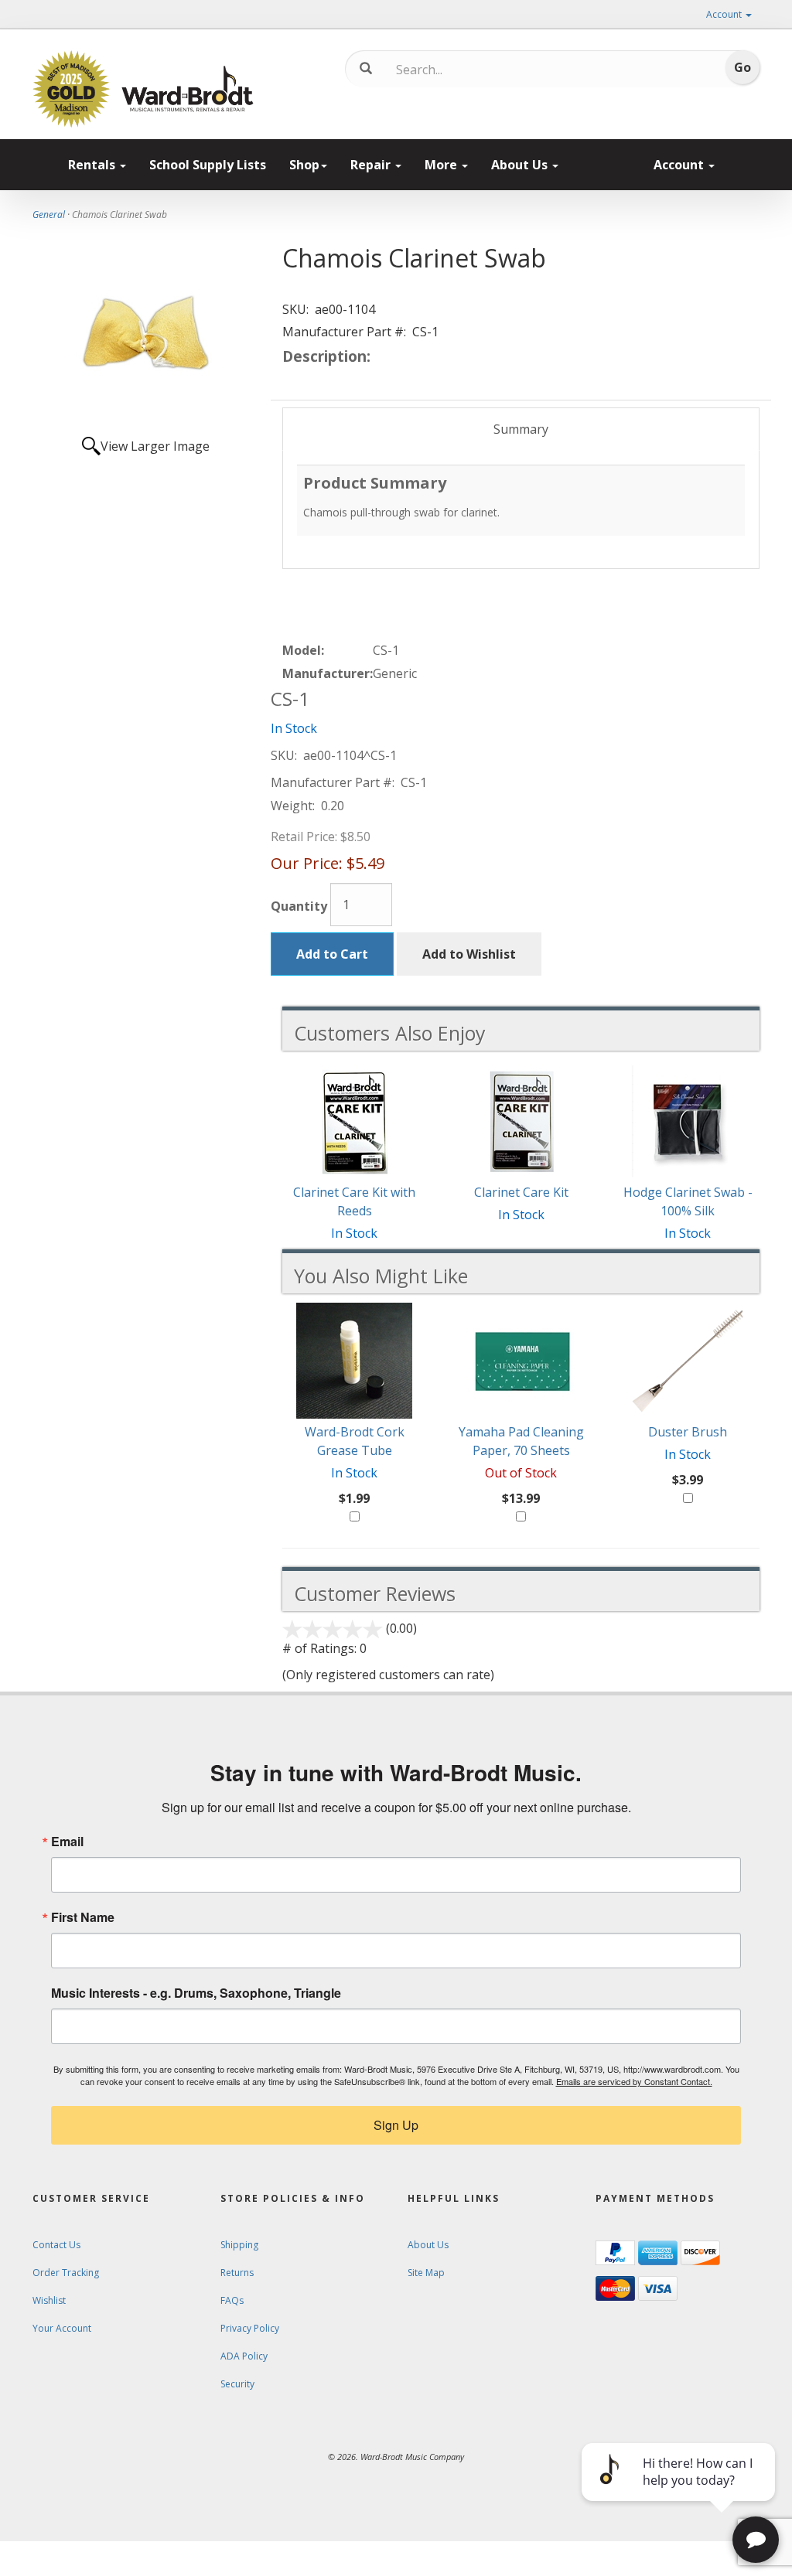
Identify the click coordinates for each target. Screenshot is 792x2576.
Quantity (299, 906)
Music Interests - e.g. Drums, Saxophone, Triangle (196, 1993)
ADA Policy (244, 2356)
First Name (83, 1917)
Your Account (62, 2328)
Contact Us (56, 2245)
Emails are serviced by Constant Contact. (634, 2081)
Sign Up (396, 2125)
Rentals (93, 165)
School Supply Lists (208, 165)
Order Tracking (66, 2273)
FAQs (232, 2300)
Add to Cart (332, 954)
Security (237, 2384)
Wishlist (49, 2300)
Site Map (426, 2273)
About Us (521, 165)
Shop (304, 165)
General (49, 215)
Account (725, 14)
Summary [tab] (521, 429)
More (442, 165)
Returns (237, 2273)
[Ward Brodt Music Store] (188, 89)
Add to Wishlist (469, 954)
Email (67, 1842)
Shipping (239, 2245)
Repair (372, 165)
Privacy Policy (250, 2328)
